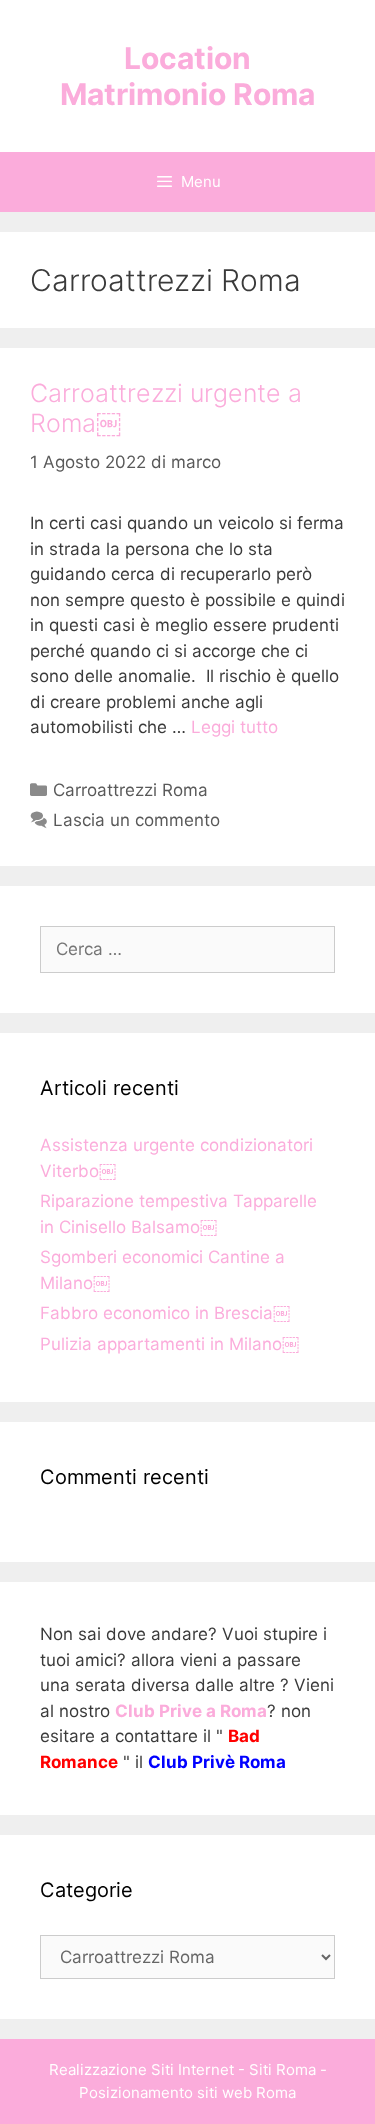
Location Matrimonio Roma (187, 76)
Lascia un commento (136, 820)
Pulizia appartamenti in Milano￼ (169, 1344)
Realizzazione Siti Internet (141, 2069)
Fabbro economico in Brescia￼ (165, 1313)
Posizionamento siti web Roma (187, 2092)
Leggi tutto (234, 727)
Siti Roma (282, 2069)
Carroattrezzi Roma (130, 790)
